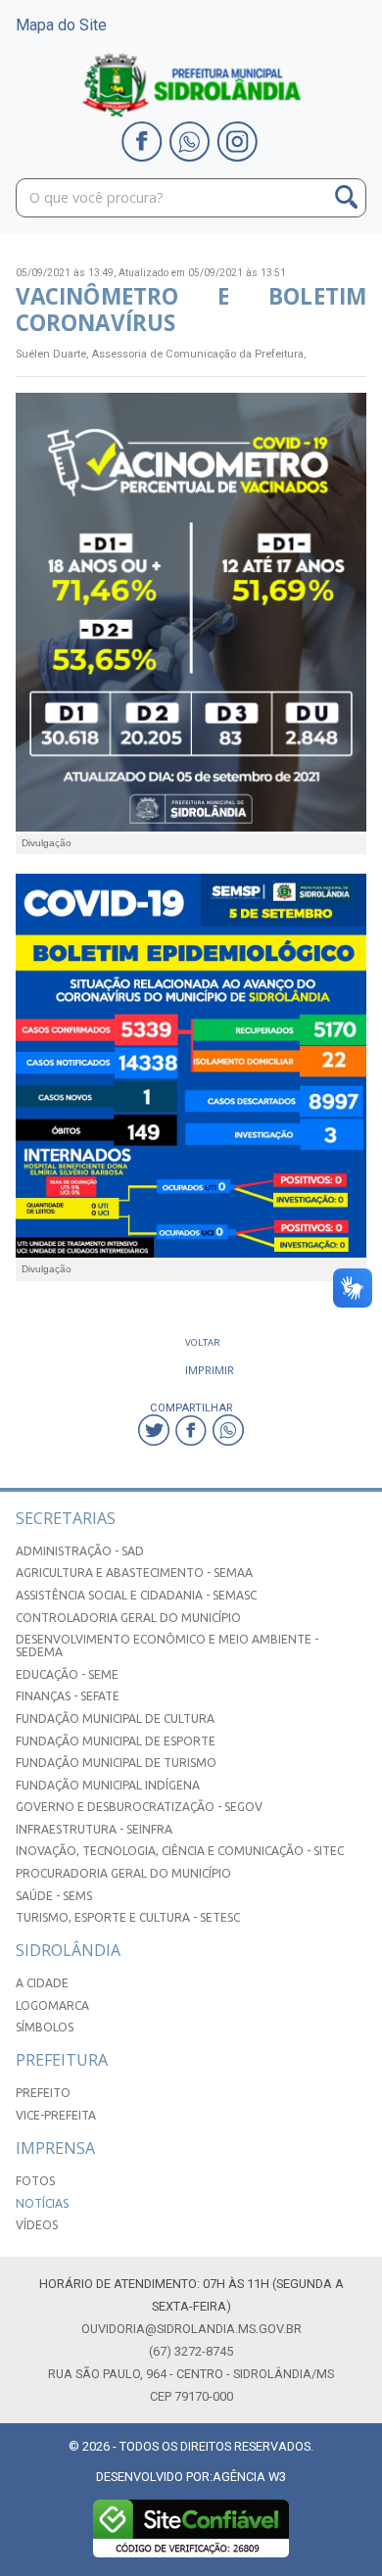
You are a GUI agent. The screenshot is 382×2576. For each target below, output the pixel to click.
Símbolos (45, 2027)
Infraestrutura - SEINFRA (94, 1829)
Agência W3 (249, 2477)
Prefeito (43, 2093)
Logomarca (52, 2005)
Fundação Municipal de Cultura (115, 1718)
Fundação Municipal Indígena (108, 1785)
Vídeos (37, 2225)
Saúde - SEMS (54, 1896)
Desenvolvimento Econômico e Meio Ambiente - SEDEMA (167, 1646)
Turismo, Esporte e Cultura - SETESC (128, 1917)
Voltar (203, 1342)
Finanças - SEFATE (68, 1696)
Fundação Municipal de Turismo (116, 1763)
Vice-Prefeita (56, 2115)
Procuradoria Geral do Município (123, 1873)
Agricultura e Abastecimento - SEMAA (134, 1573)
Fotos (35, 2181)
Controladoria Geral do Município (128, 1618)
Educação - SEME (67, 1674)
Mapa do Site (61, 25)
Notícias (42, 2203)
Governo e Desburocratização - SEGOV (139, 1807)
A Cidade (42, 1983)
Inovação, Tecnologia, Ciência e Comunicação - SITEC (180, 1851)
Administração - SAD (80, 1551)
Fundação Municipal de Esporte (116, 1741)
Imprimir (210, 1370)
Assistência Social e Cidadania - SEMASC (136, 1595)
